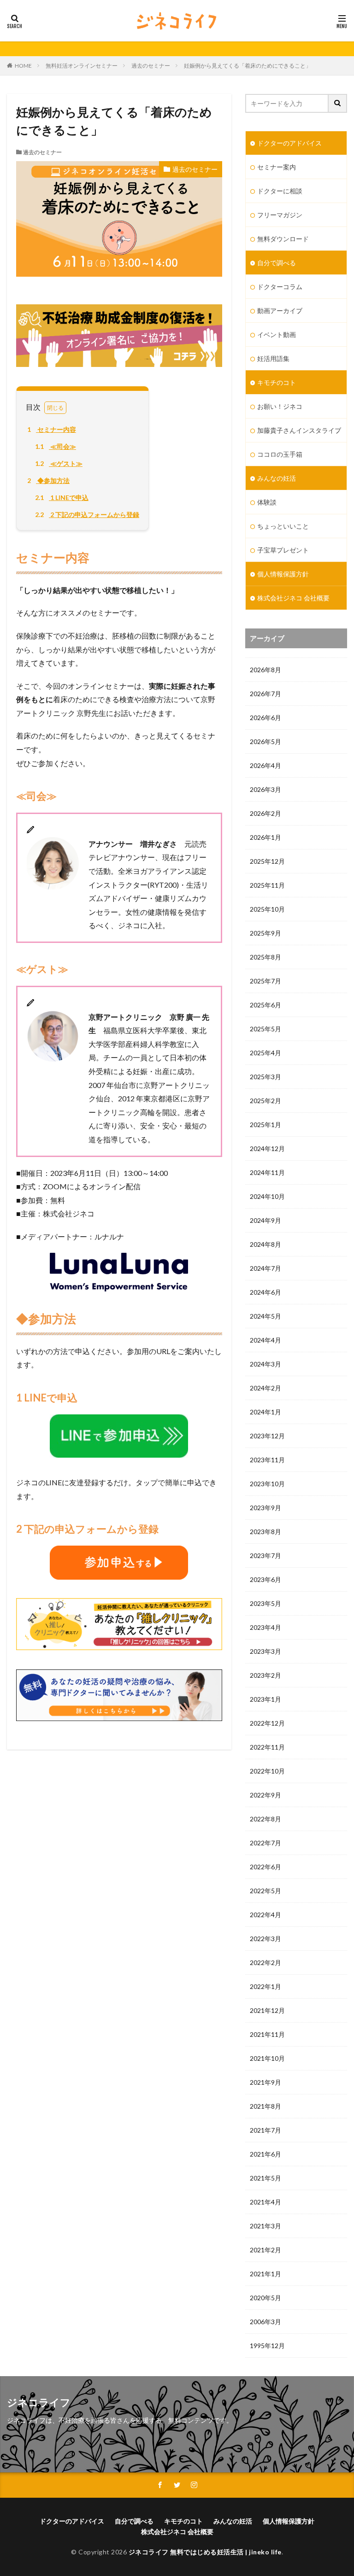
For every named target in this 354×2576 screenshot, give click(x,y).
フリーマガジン (280, 215)
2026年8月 (265, 670)
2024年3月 (265, 1364)
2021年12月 (267, 2010)
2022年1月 (265, 1986)
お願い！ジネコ (280, 406)
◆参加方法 (48, 480)
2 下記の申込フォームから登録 (87, 515)
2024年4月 (265, 1340)
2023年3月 (265, 1651)
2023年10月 (267, 1484)
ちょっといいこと (283, 526)
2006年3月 (265, 2322)
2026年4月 (265, 765)
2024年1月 (265, 1412)
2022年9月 (265, 1795)
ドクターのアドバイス (289, 143)
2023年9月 (265, 1508)
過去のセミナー (151, 66)
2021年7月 (265, 2130)
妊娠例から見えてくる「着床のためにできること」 (248, 66)
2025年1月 (265, 1125)
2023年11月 (267, 1460)
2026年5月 (265, 741)
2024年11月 (267, 1172)
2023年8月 (265, 1532)
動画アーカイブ (280, 311)
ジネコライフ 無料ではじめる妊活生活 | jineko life (205, 2552)
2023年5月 (265, 1603)
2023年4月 (265, 1627)
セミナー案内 (277, 167)
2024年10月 (267, 1196)
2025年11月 (267, 885)
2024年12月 (267, 1148)
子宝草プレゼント (283, 550)
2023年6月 (265, 1579)
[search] (338, 103)
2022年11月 (267, 1747)
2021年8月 (265, 2106)
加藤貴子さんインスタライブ (299, 430)
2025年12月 (267, 861)
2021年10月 (267, 2058)
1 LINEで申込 (62, 497)
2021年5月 (265, 2178)
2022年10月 (267, 1771)
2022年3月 (265, 1939)
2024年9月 (265, 1220)
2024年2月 (265, 1388)
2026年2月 (265, 813)
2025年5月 (265, 1029)
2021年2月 (265, 2250)
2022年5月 (265, 1891)
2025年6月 (265, 1005)
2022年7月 (265, 1843)
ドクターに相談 (280, 191)
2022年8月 (265, 1819)
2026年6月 (265, 718)
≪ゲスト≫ (59, 463)
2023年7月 (265, 1555)
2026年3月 (265, 789)
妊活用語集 (273, 358)
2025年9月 (265, 933)
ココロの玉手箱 (280, 454)
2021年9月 (265, 2082)
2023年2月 (265, 1675)
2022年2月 (265, 1963)
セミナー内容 (52, 429)
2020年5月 (265, 2298)
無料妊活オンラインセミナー (82, 66)
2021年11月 (267, 2034)
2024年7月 (265, 1268)
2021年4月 (265, 2202)
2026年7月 (265, 694)
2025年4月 (265, 1053)
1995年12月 (267, 2346)
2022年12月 (267, 1723)
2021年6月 (265, 2154)
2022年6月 (265, 1867)
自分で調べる (277, 263)
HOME (23, 66)
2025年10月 (267, 909)
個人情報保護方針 (283, 574)
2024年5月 (265, 1316)
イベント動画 (277, 334)
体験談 (267, 502)
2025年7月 (265, 981)
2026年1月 (265, 837)
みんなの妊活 (277, 478)
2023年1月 (265, 1699)
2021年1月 (265, 2274)
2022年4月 (265, 1915)
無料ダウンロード (283, 239)
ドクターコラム (280, 287)
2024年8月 (265, 1244)
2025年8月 (265, 957)
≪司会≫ (56, 446)
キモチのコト (277, 382)
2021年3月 (265, 2226)
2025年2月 (265, 1101)
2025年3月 (265, 1077)
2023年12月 (267, 1436)
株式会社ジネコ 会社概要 (293, 598)
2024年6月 (265, 1292)
